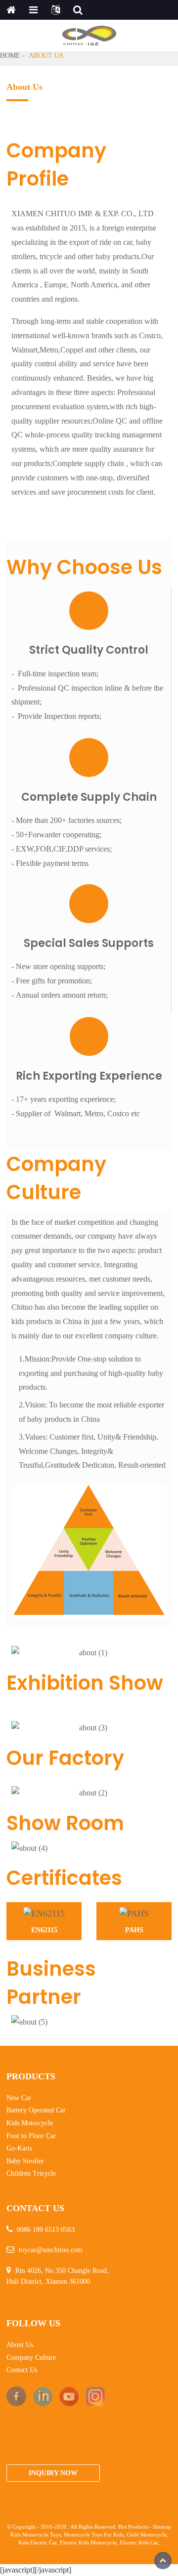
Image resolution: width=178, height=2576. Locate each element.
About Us (46, 55)
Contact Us (22, 2370)
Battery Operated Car (36, 2110)
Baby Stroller (25, 2161)
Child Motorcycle (147, 2535)
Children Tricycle (31, 2173)
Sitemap (162, 2527)
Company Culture (31, 2358)
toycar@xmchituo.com (51, 2250)
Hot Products (133, 2527)
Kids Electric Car (38, 2543)
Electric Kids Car (139, 2543)
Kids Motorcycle (30, 2123)
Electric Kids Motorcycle (88, 2543)
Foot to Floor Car (31, 2136)
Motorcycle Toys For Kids (94, 2535)
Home (10, 55)
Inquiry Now (53, 2473)
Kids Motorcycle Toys (36, 2535)
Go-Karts (19, 2148)
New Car (19, 2098)
